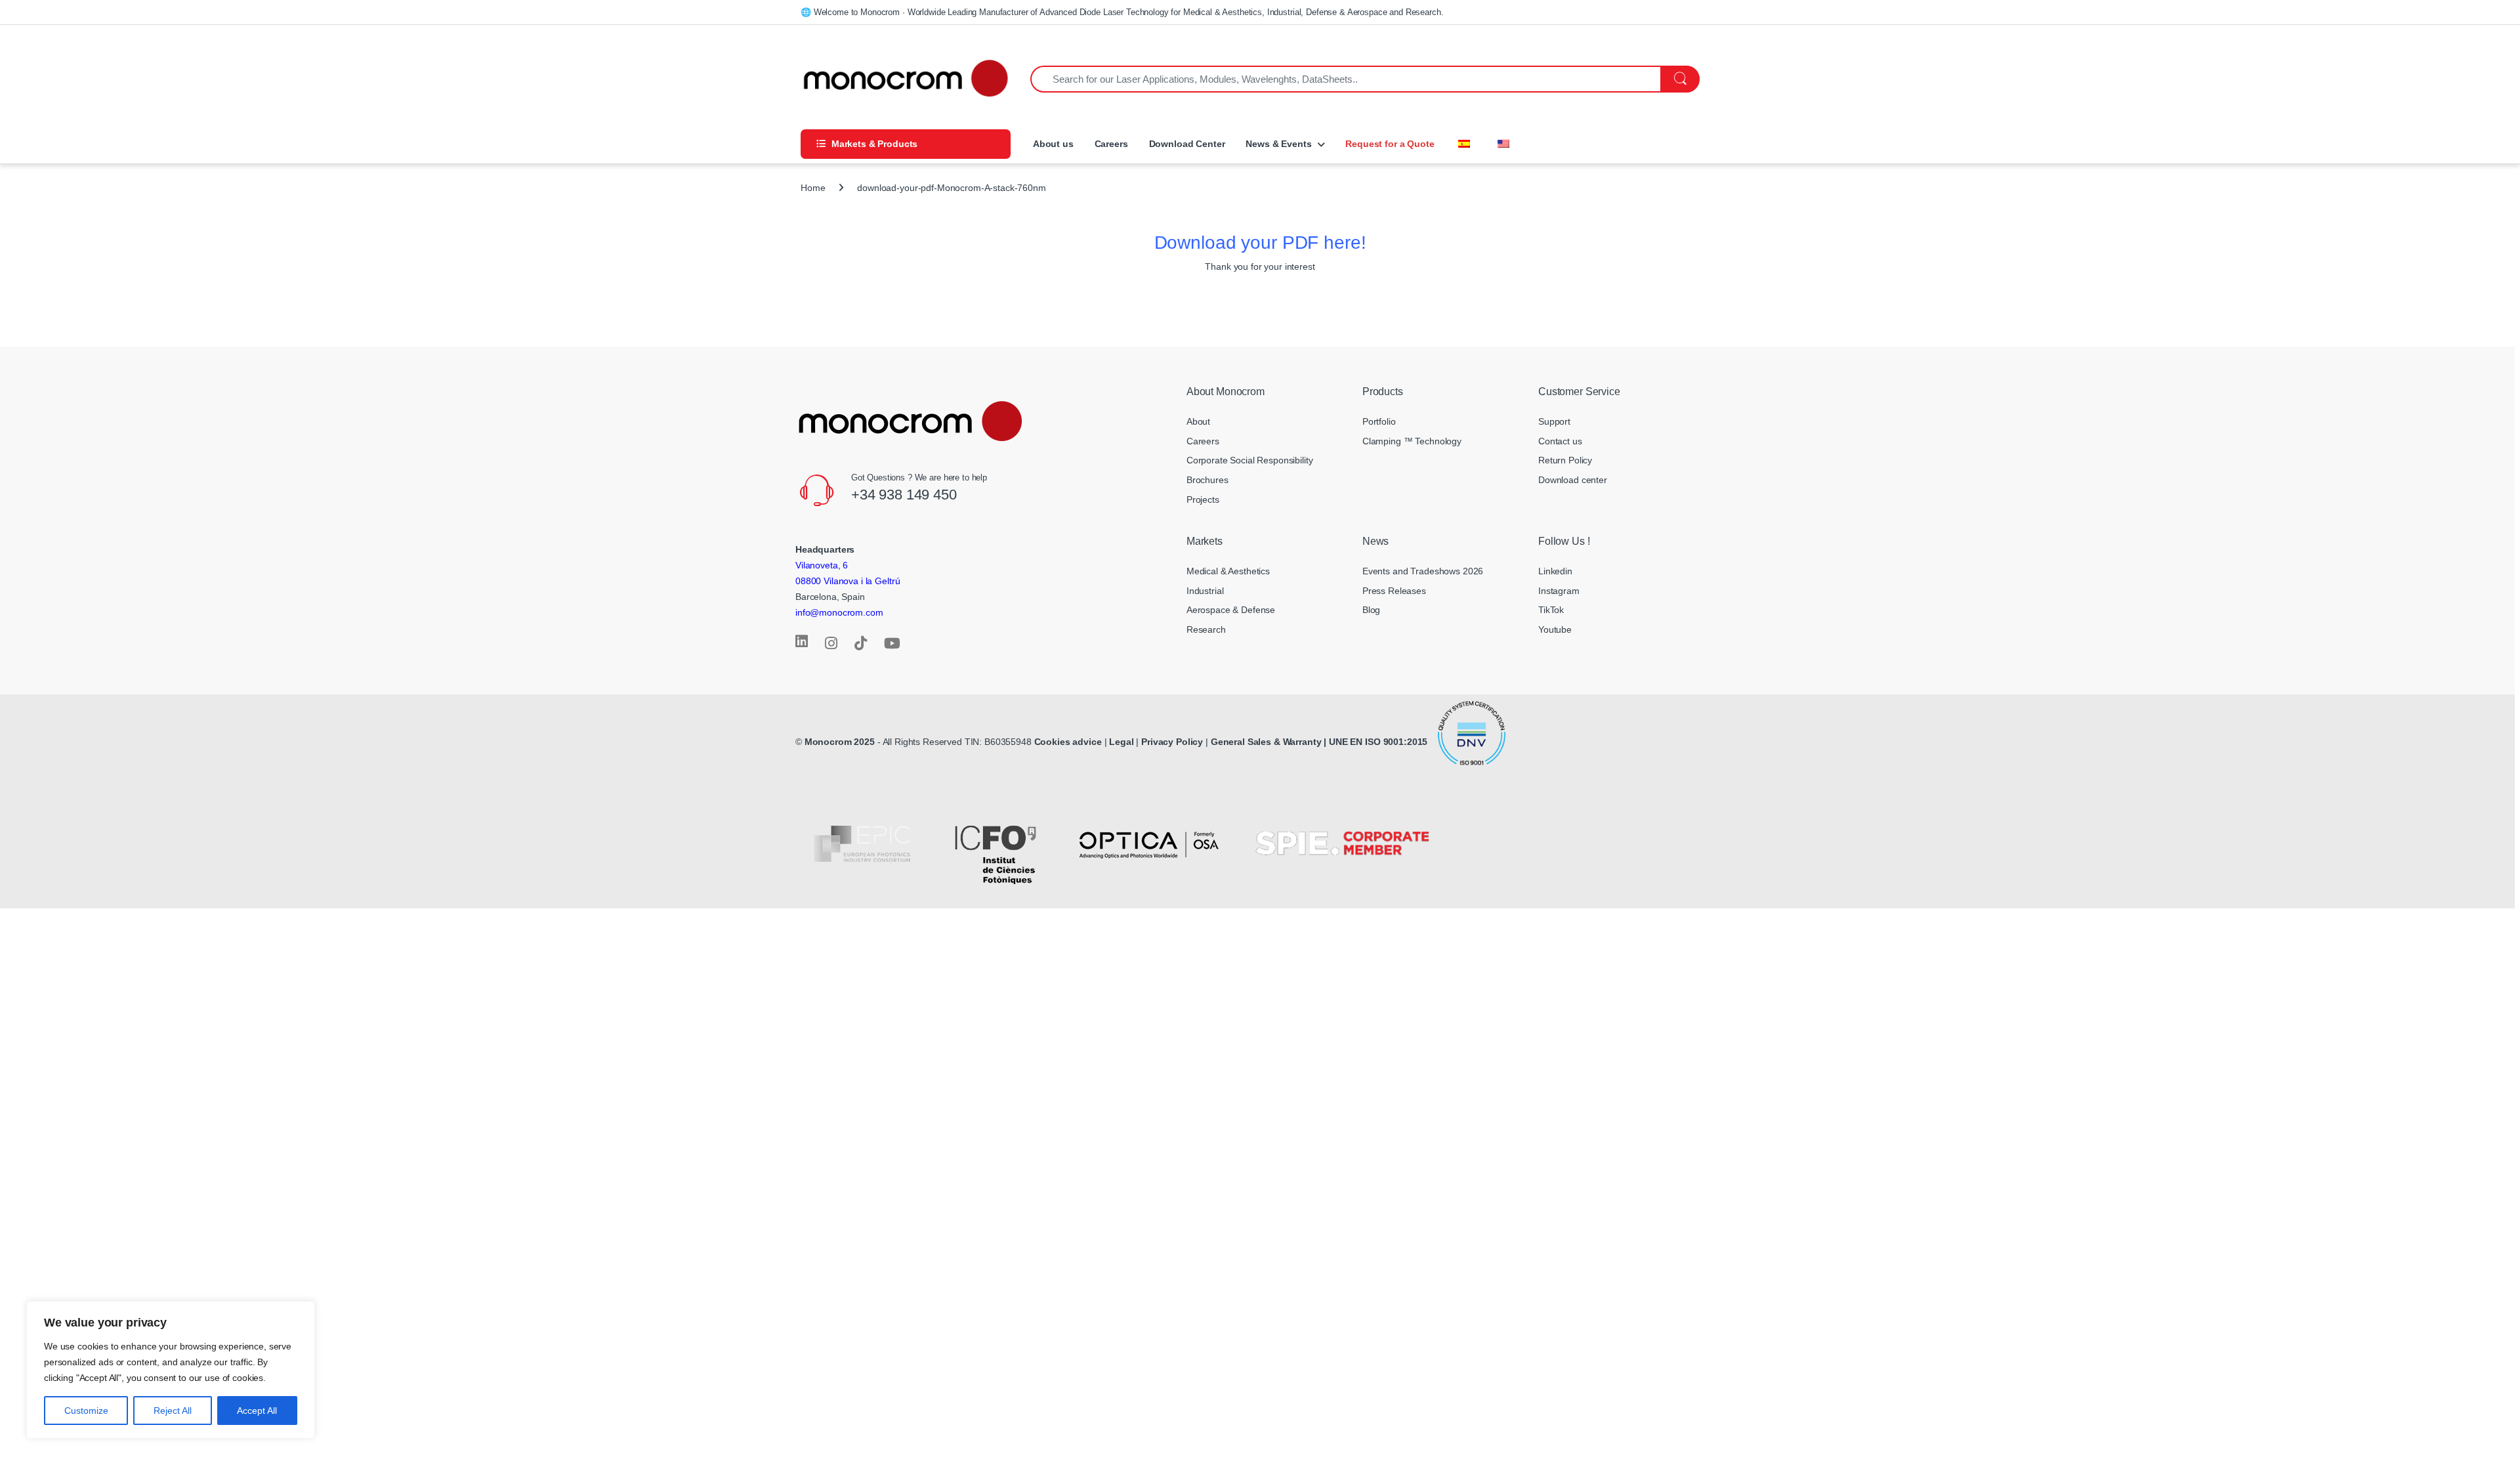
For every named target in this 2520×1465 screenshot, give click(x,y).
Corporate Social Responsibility (1250, 460)
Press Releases (1394, 591)
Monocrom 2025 (840, 742)
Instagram (1559, 591)
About (1198, 421)
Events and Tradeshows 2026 (1423, 571)
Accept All (257, 1411)
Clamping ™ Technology (1412, 441)
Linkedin (1555, 571)
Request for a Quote (1390, 144)
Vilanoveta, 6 (822, 565)
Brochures (1207, 480)
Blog (1371, 610)
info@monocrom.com (839, 612)
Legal (1123, 742)
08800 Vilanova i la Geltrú (848, 581)
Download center (1573, 480)
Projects (1203, 499)
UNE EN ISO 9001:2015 (1379, 742)
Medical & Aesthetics (1228, 571)
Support (1554, 421)
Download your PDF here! (1260, 243)
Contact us (1560, 441)
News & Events (1278, 144)
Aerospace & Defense (1231, 610)
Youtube (1555, 629)
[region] (171, 1370)
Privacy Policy (1172, 742)
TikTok (1551, 610)
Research (1206, 629)
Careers (1111, 144)
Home (813, 188)
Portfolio (1379, 421)
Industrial (1205, 591)
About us (1052, 144)
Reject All (173, 1411)
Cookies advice (1068, 742)
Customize (86, 1411)
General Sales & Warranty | (1269, 742)
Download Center (1187, 144)
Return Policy (1565, 460)
